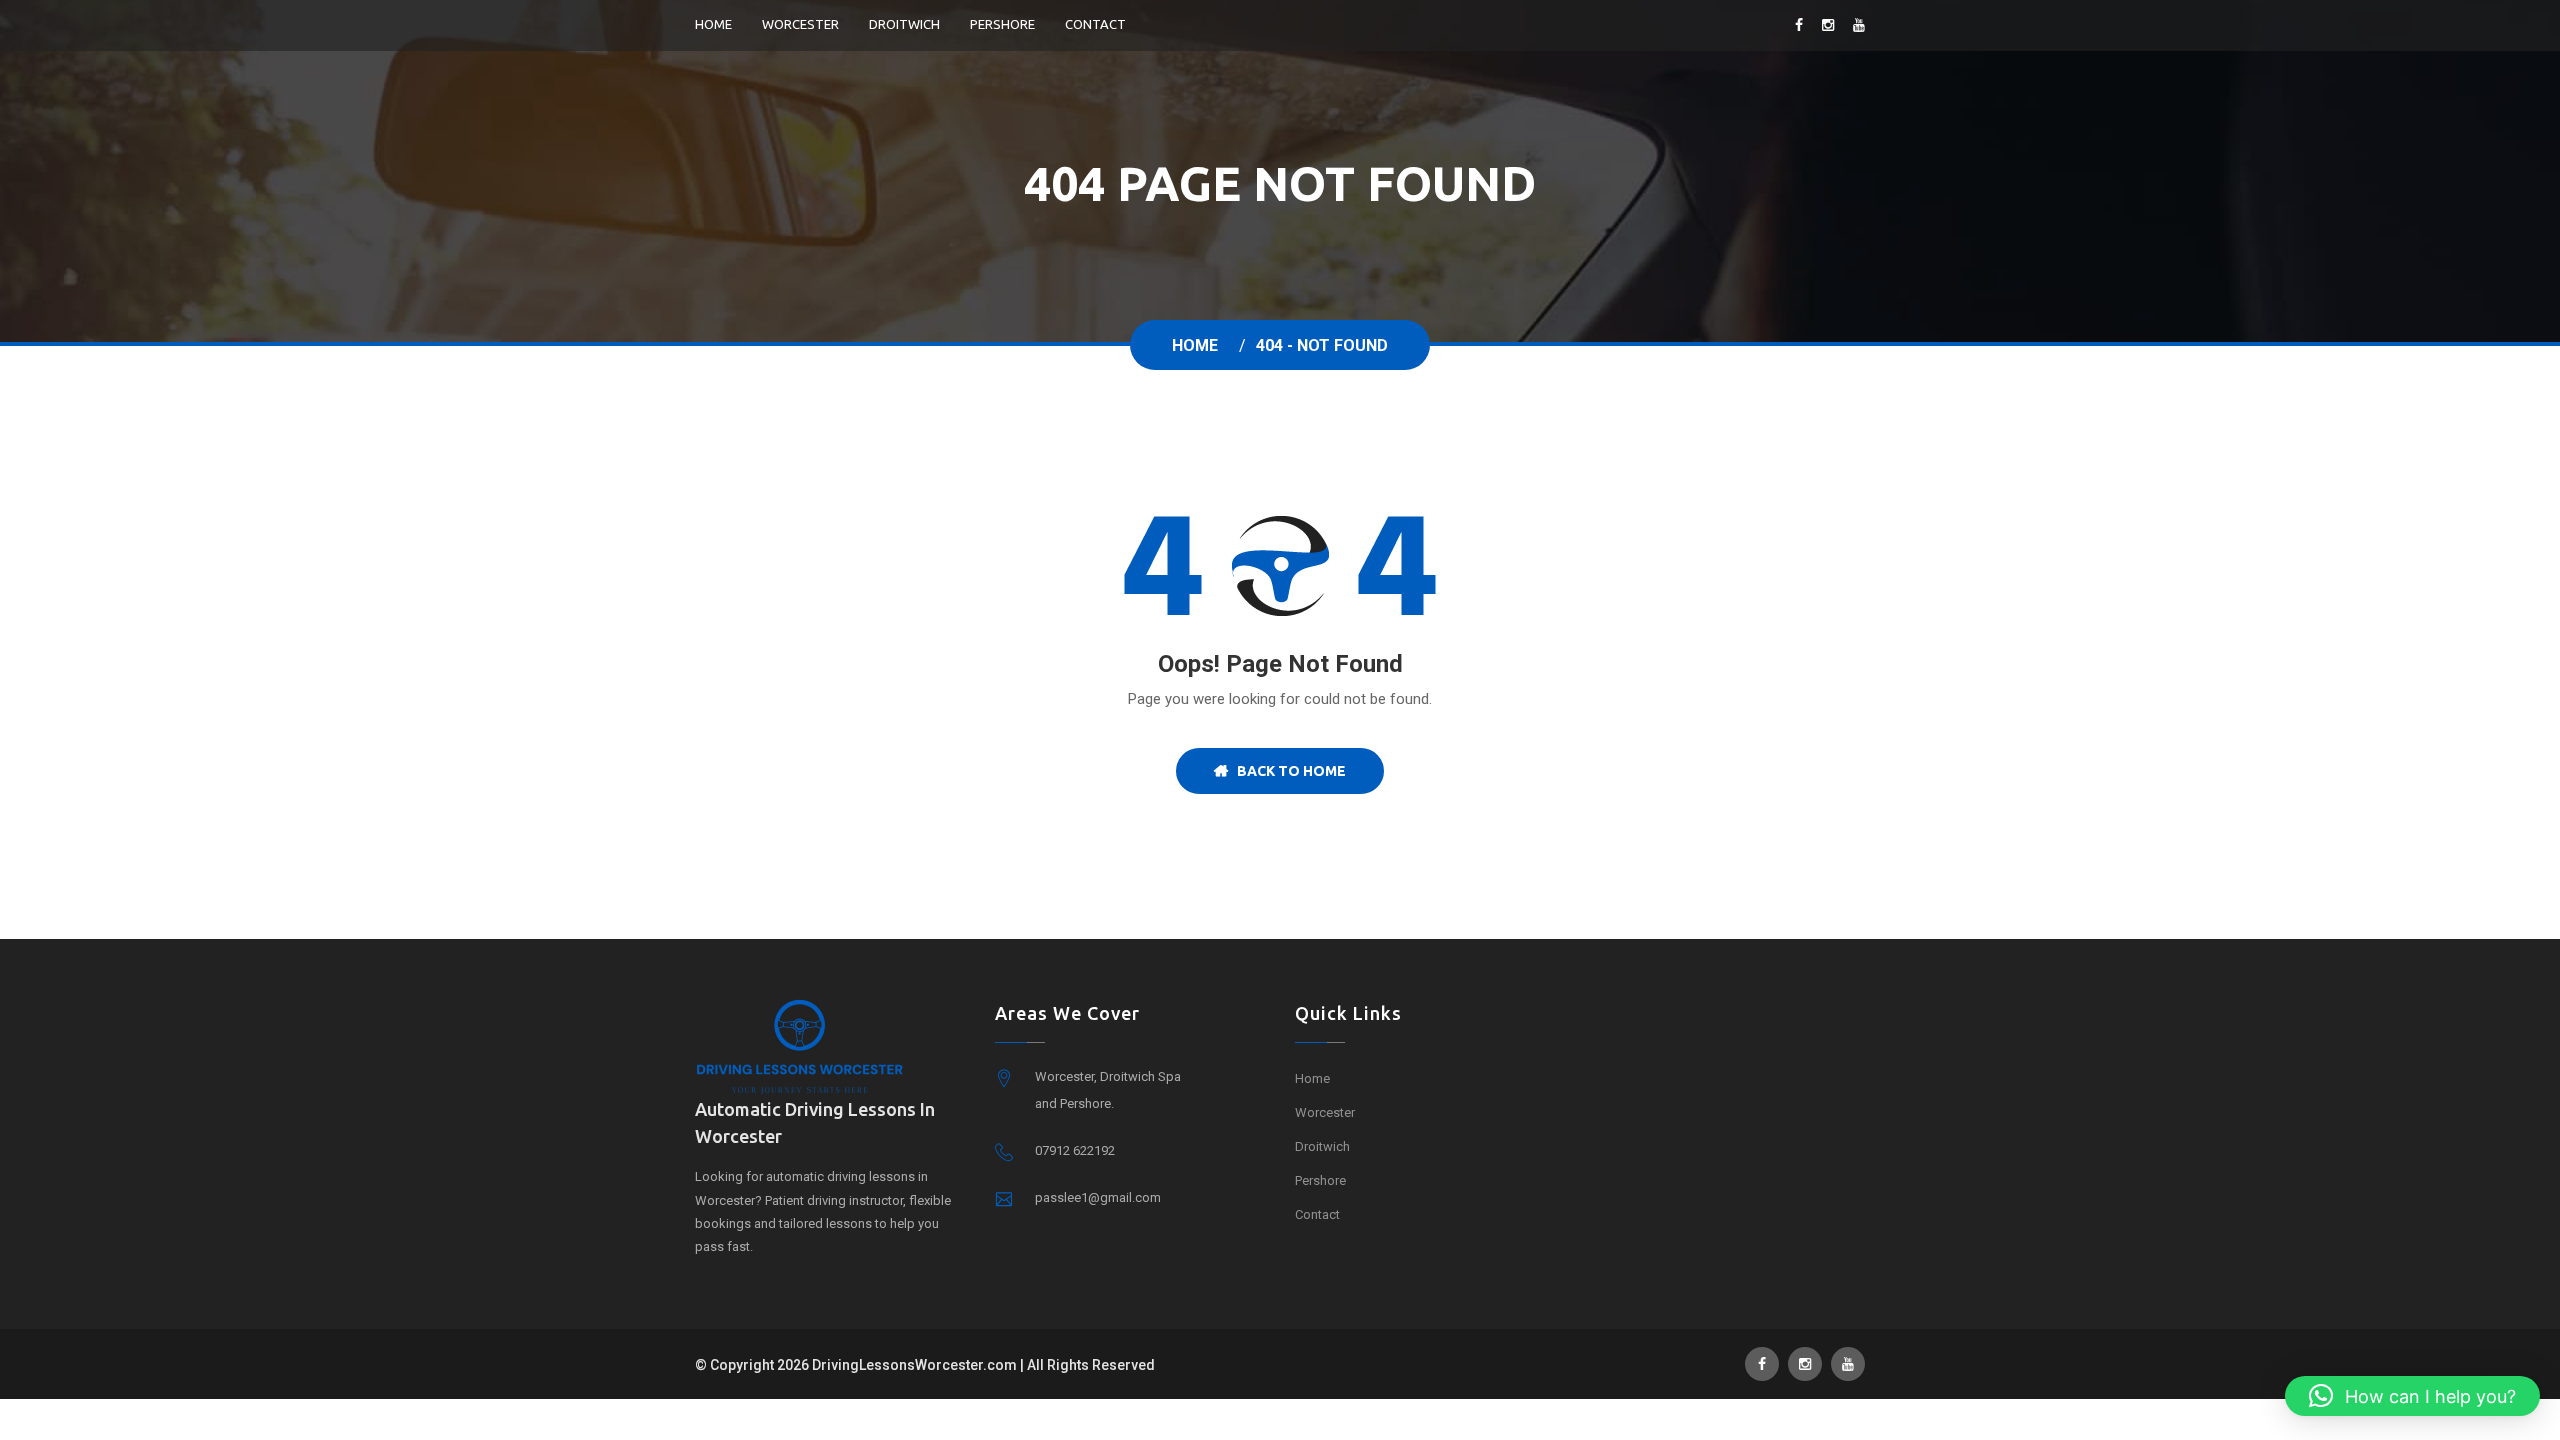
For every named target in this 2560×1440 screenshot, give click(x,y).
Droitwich (904, 24)
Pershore (1002, 24)
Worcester (800, 24)
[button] (2412, 1396)
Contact (1095, 24)
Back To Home (1287, 771)
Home (713, 24)
